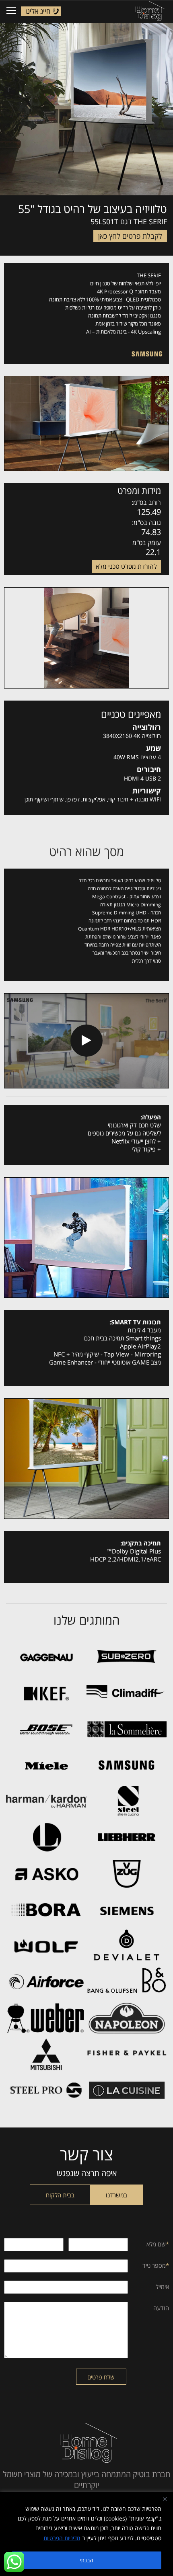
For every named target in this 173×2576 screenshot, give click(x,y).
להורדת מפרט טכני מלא (126, 566)
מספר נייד (156, 2265)
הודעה (161, 2308)
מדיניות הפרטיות (62, 2538)
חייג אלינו (38, 11)
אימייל (162, 2287)
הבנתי (86, 2560)
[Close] (165, 2499)
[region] (86, 2534)
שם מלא (158, 2244)
